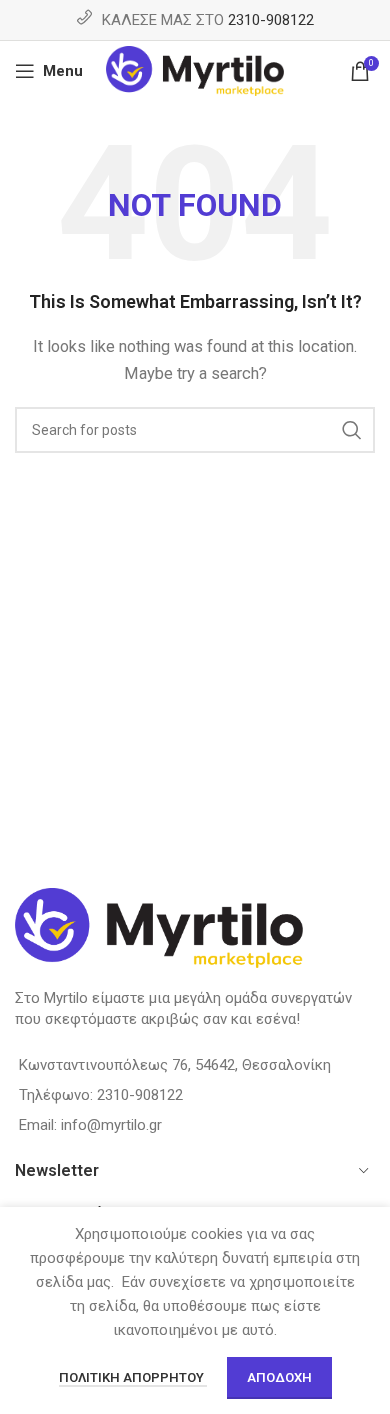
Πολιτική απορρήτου (133, 1377)
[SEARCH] (352, 430)
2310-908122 (271, 20)
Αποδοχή (279, 1377)
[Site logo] (195, 70)
